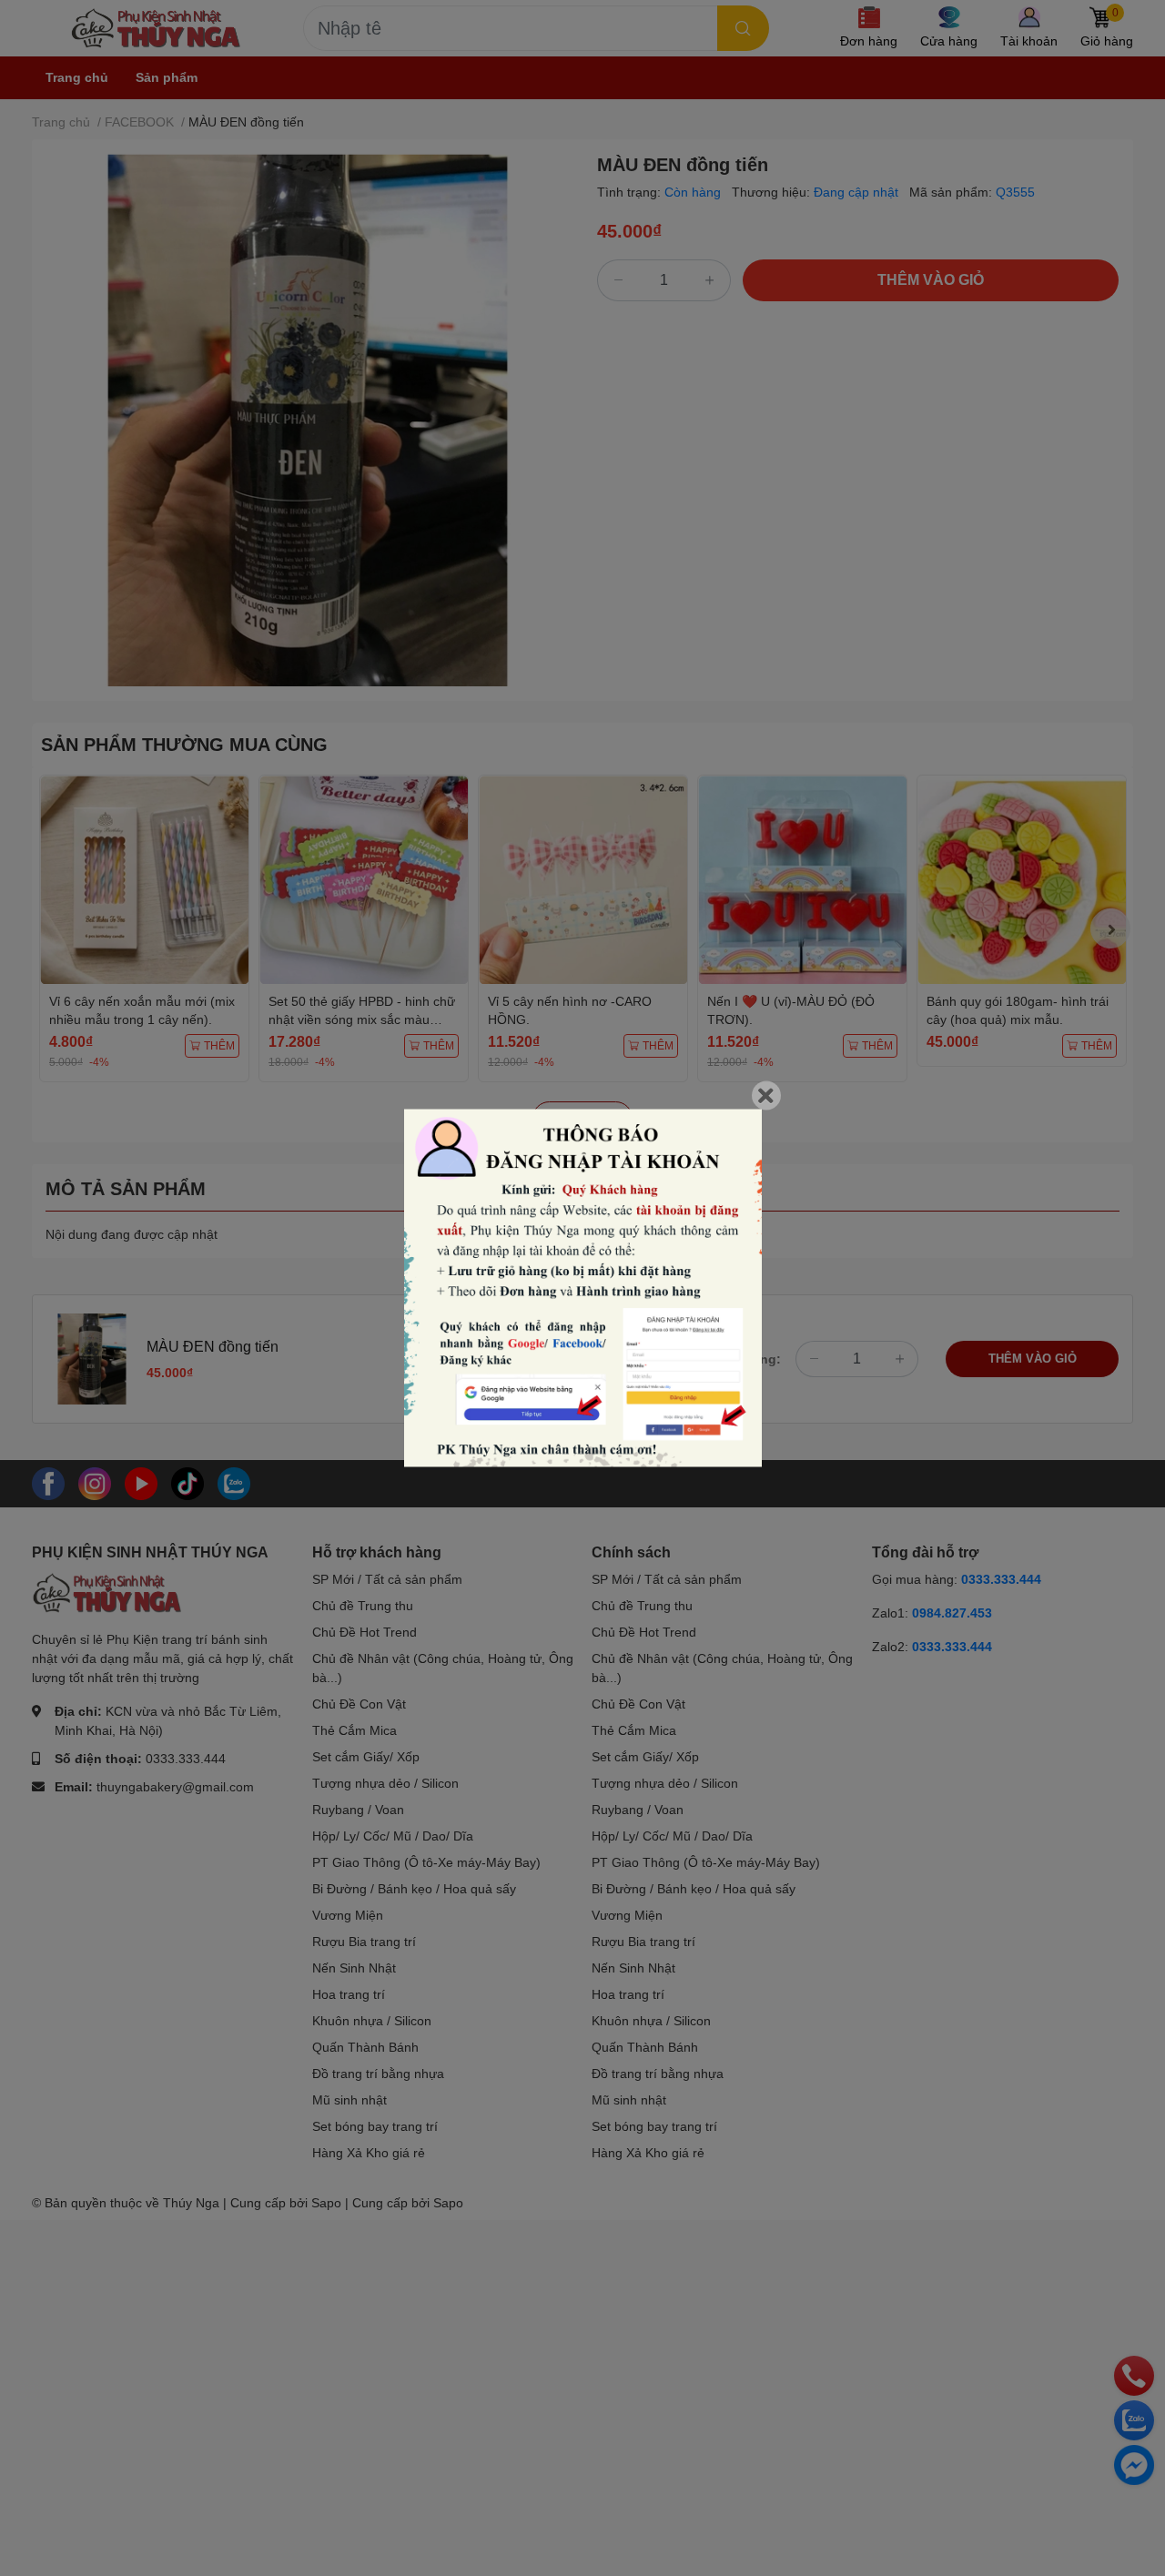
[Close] (766, 1096)
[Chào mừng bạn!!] (583, 1288)
